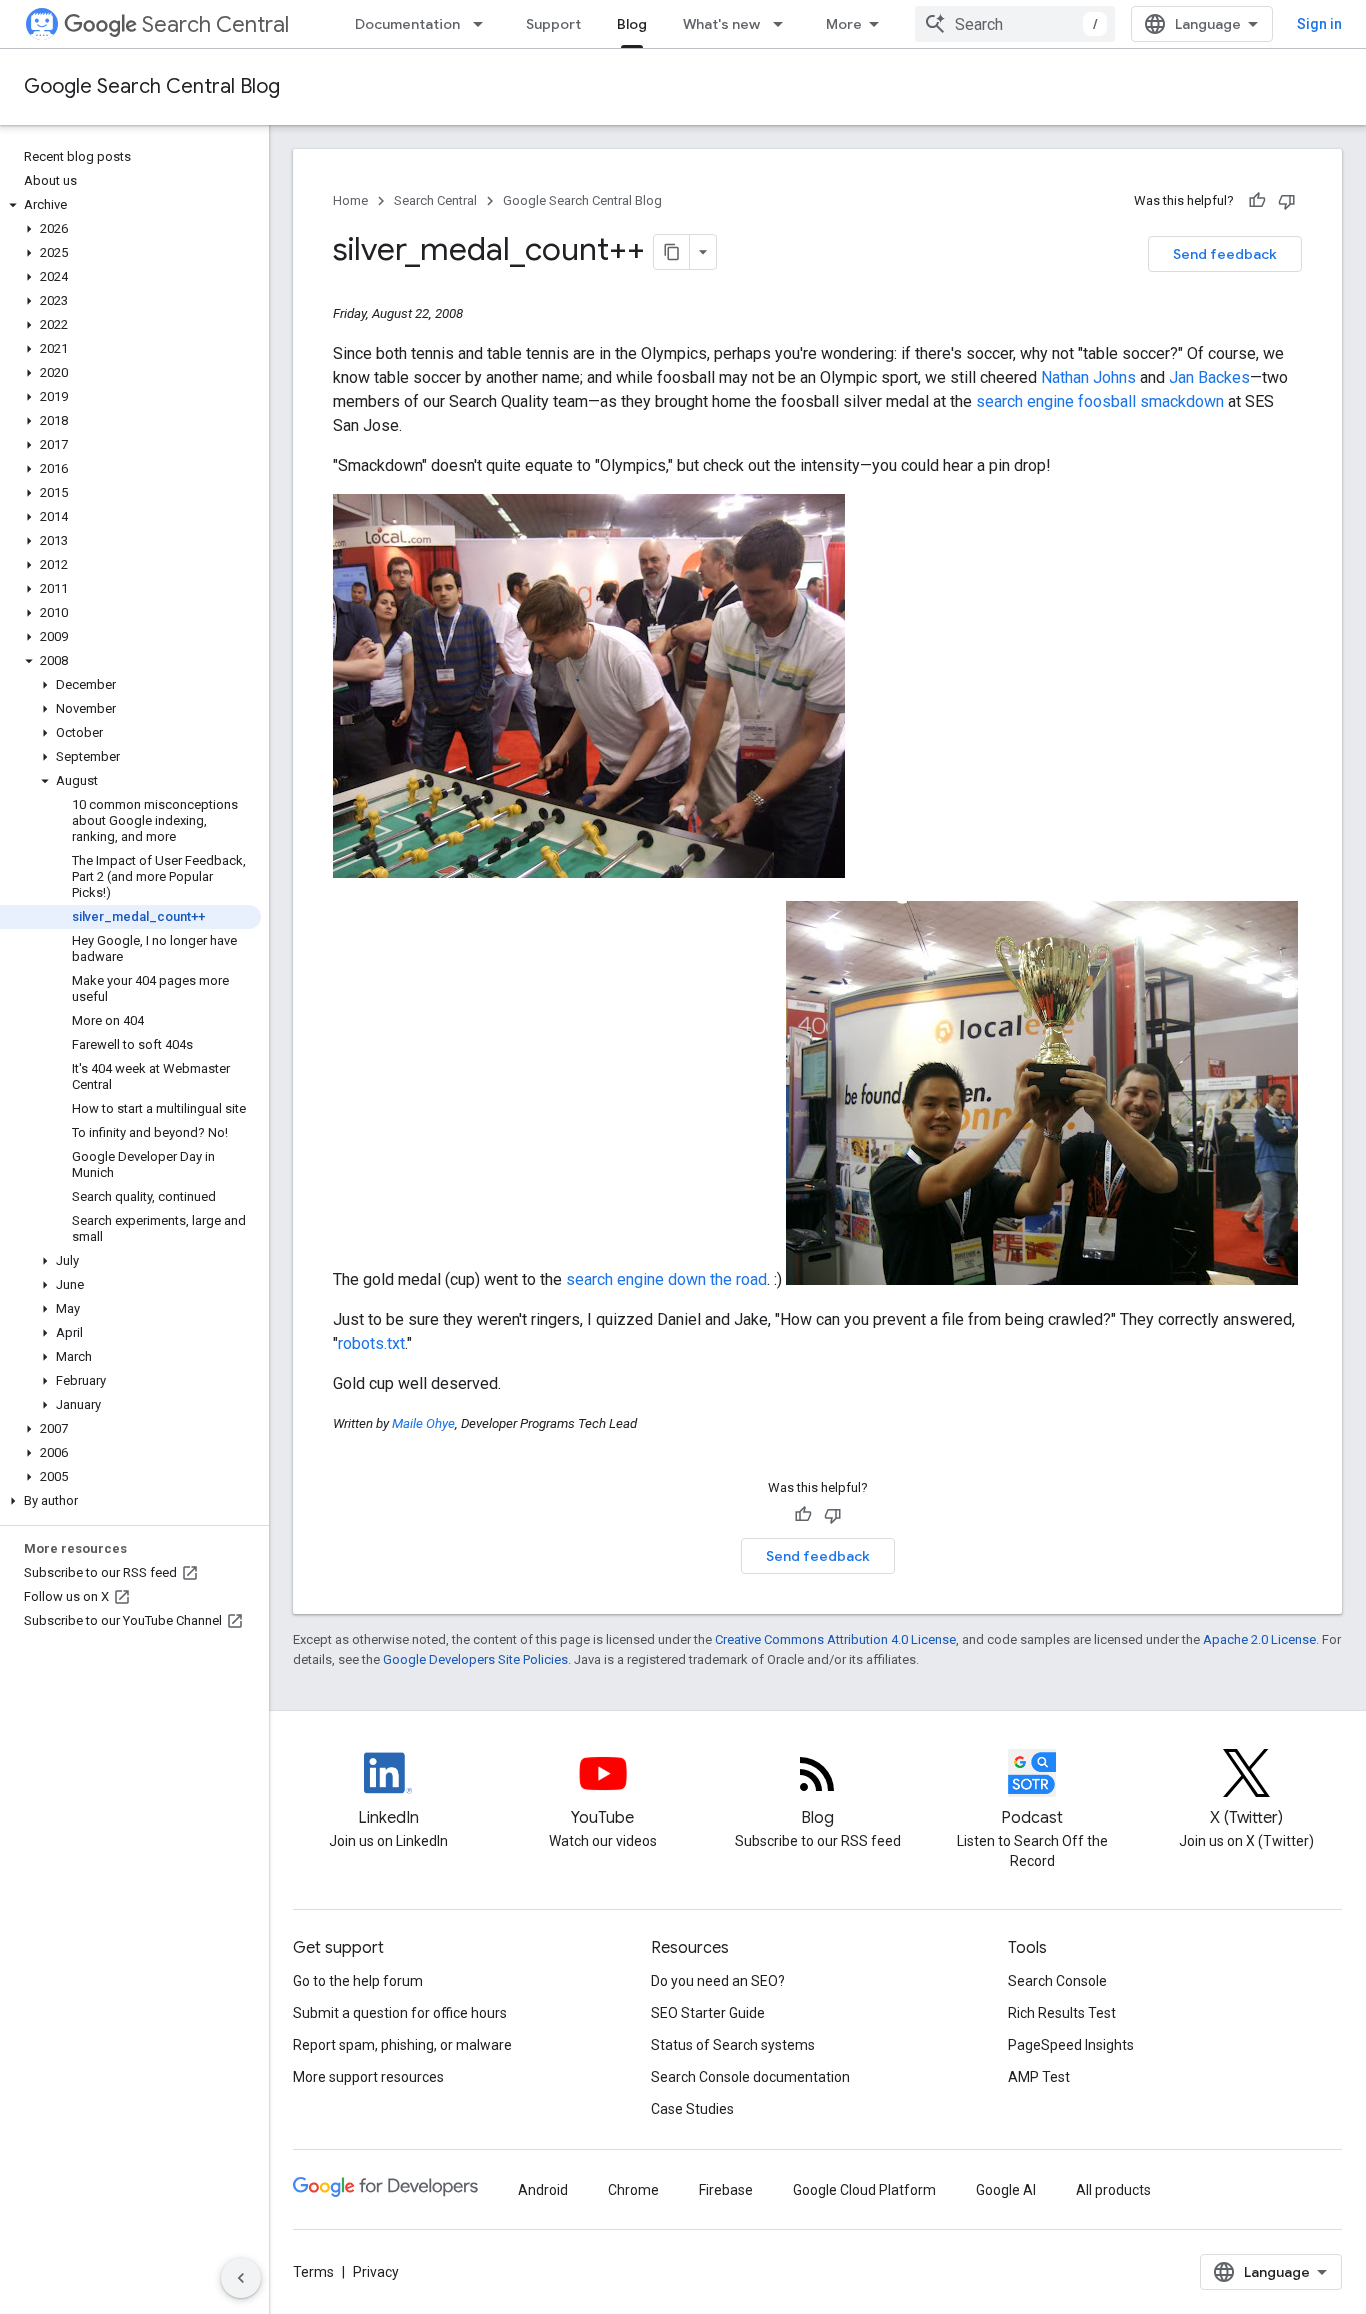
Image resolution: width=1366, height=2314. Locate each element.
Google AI (1006, 2190)
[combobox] (1015, 24)
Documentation (407, 24)
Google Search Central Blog (152, 86)
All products (1113, 2190)
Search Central (215, 24)
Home (350, 200)
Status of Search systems (733, 2045)
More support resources (368, 2077)
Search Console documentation (750, 2077)
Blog (632, 24)
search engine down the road (666, 1279)
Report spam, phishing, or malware (402, 2045)
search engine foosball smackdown (1100, 401)
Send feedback (1225, 254)
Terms (313, 2272)
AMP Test (1039, 2077)
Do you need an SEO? (718, 1981)
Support (553, 24)
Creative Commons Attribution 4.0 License (835, 1639)
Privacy (376, 2272)
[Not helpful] (1287, 201)
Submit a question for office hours (400, 2013)
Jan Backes (1209, 377)
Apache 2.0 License (1259, 1639)
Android (543, 2190)
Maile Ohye (423, 1423)
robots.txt (371, 1343)
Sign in (1319, 24)
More (844, 24)
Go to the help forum (358, 1981)
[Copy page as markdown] (672, 252)
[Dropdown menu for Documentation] (484, 24)
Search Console (1057, 1981)
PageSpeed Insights (1071, 2045)
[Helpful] (1257, 201)
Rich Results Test (1062, 2013)
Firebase (726, 2190)
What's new (721, 24)
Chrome (633, 2190)
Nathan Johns (1088, 377)
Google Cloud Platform (864, 2190)
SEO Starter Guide (708, 2013)
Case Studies (692, 2109)
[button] (130, 205)
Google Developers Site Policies (475, 1659)
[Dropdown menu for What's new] (784, 24)
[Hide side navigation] (241, 2278)
